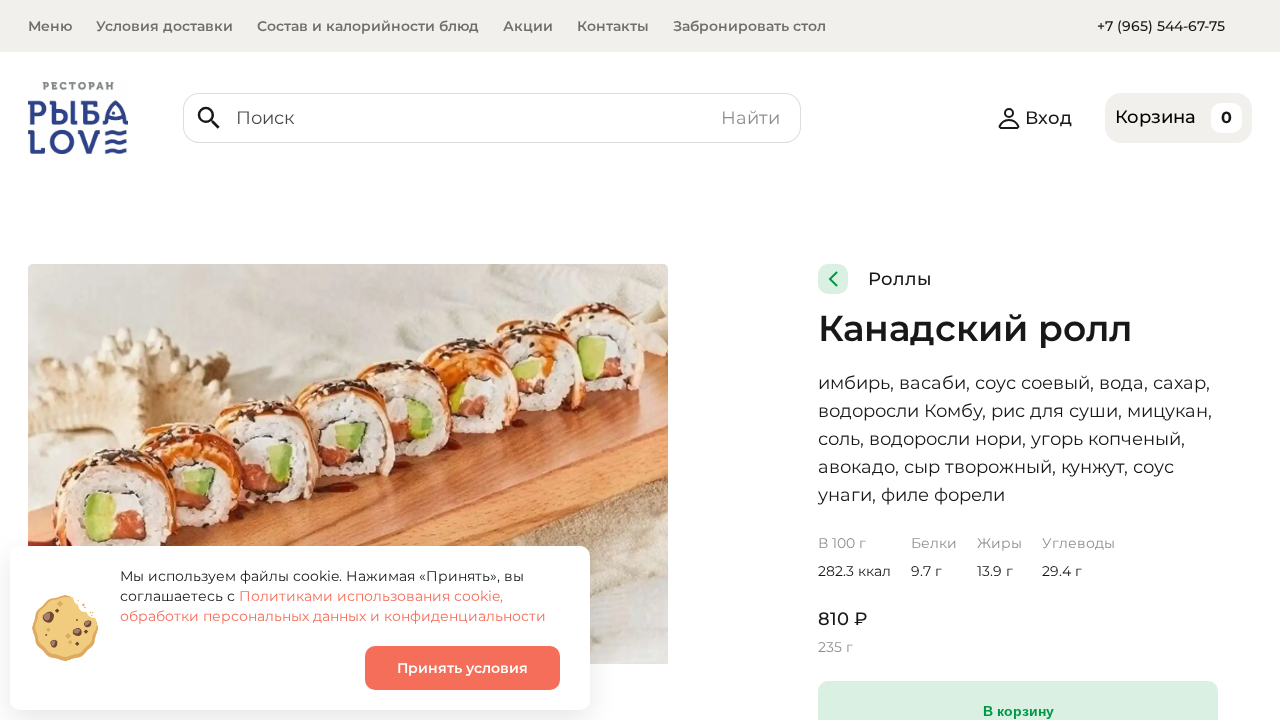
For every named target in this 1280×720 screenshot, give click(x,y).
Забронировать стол (749, 26)
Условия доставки (164, 26)
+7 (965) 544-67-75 (1161, 26)
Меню (50, 26)
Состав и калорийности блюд (368, 26)
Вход (1048, 118)
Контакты (613, 26)
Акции (528, 26)
